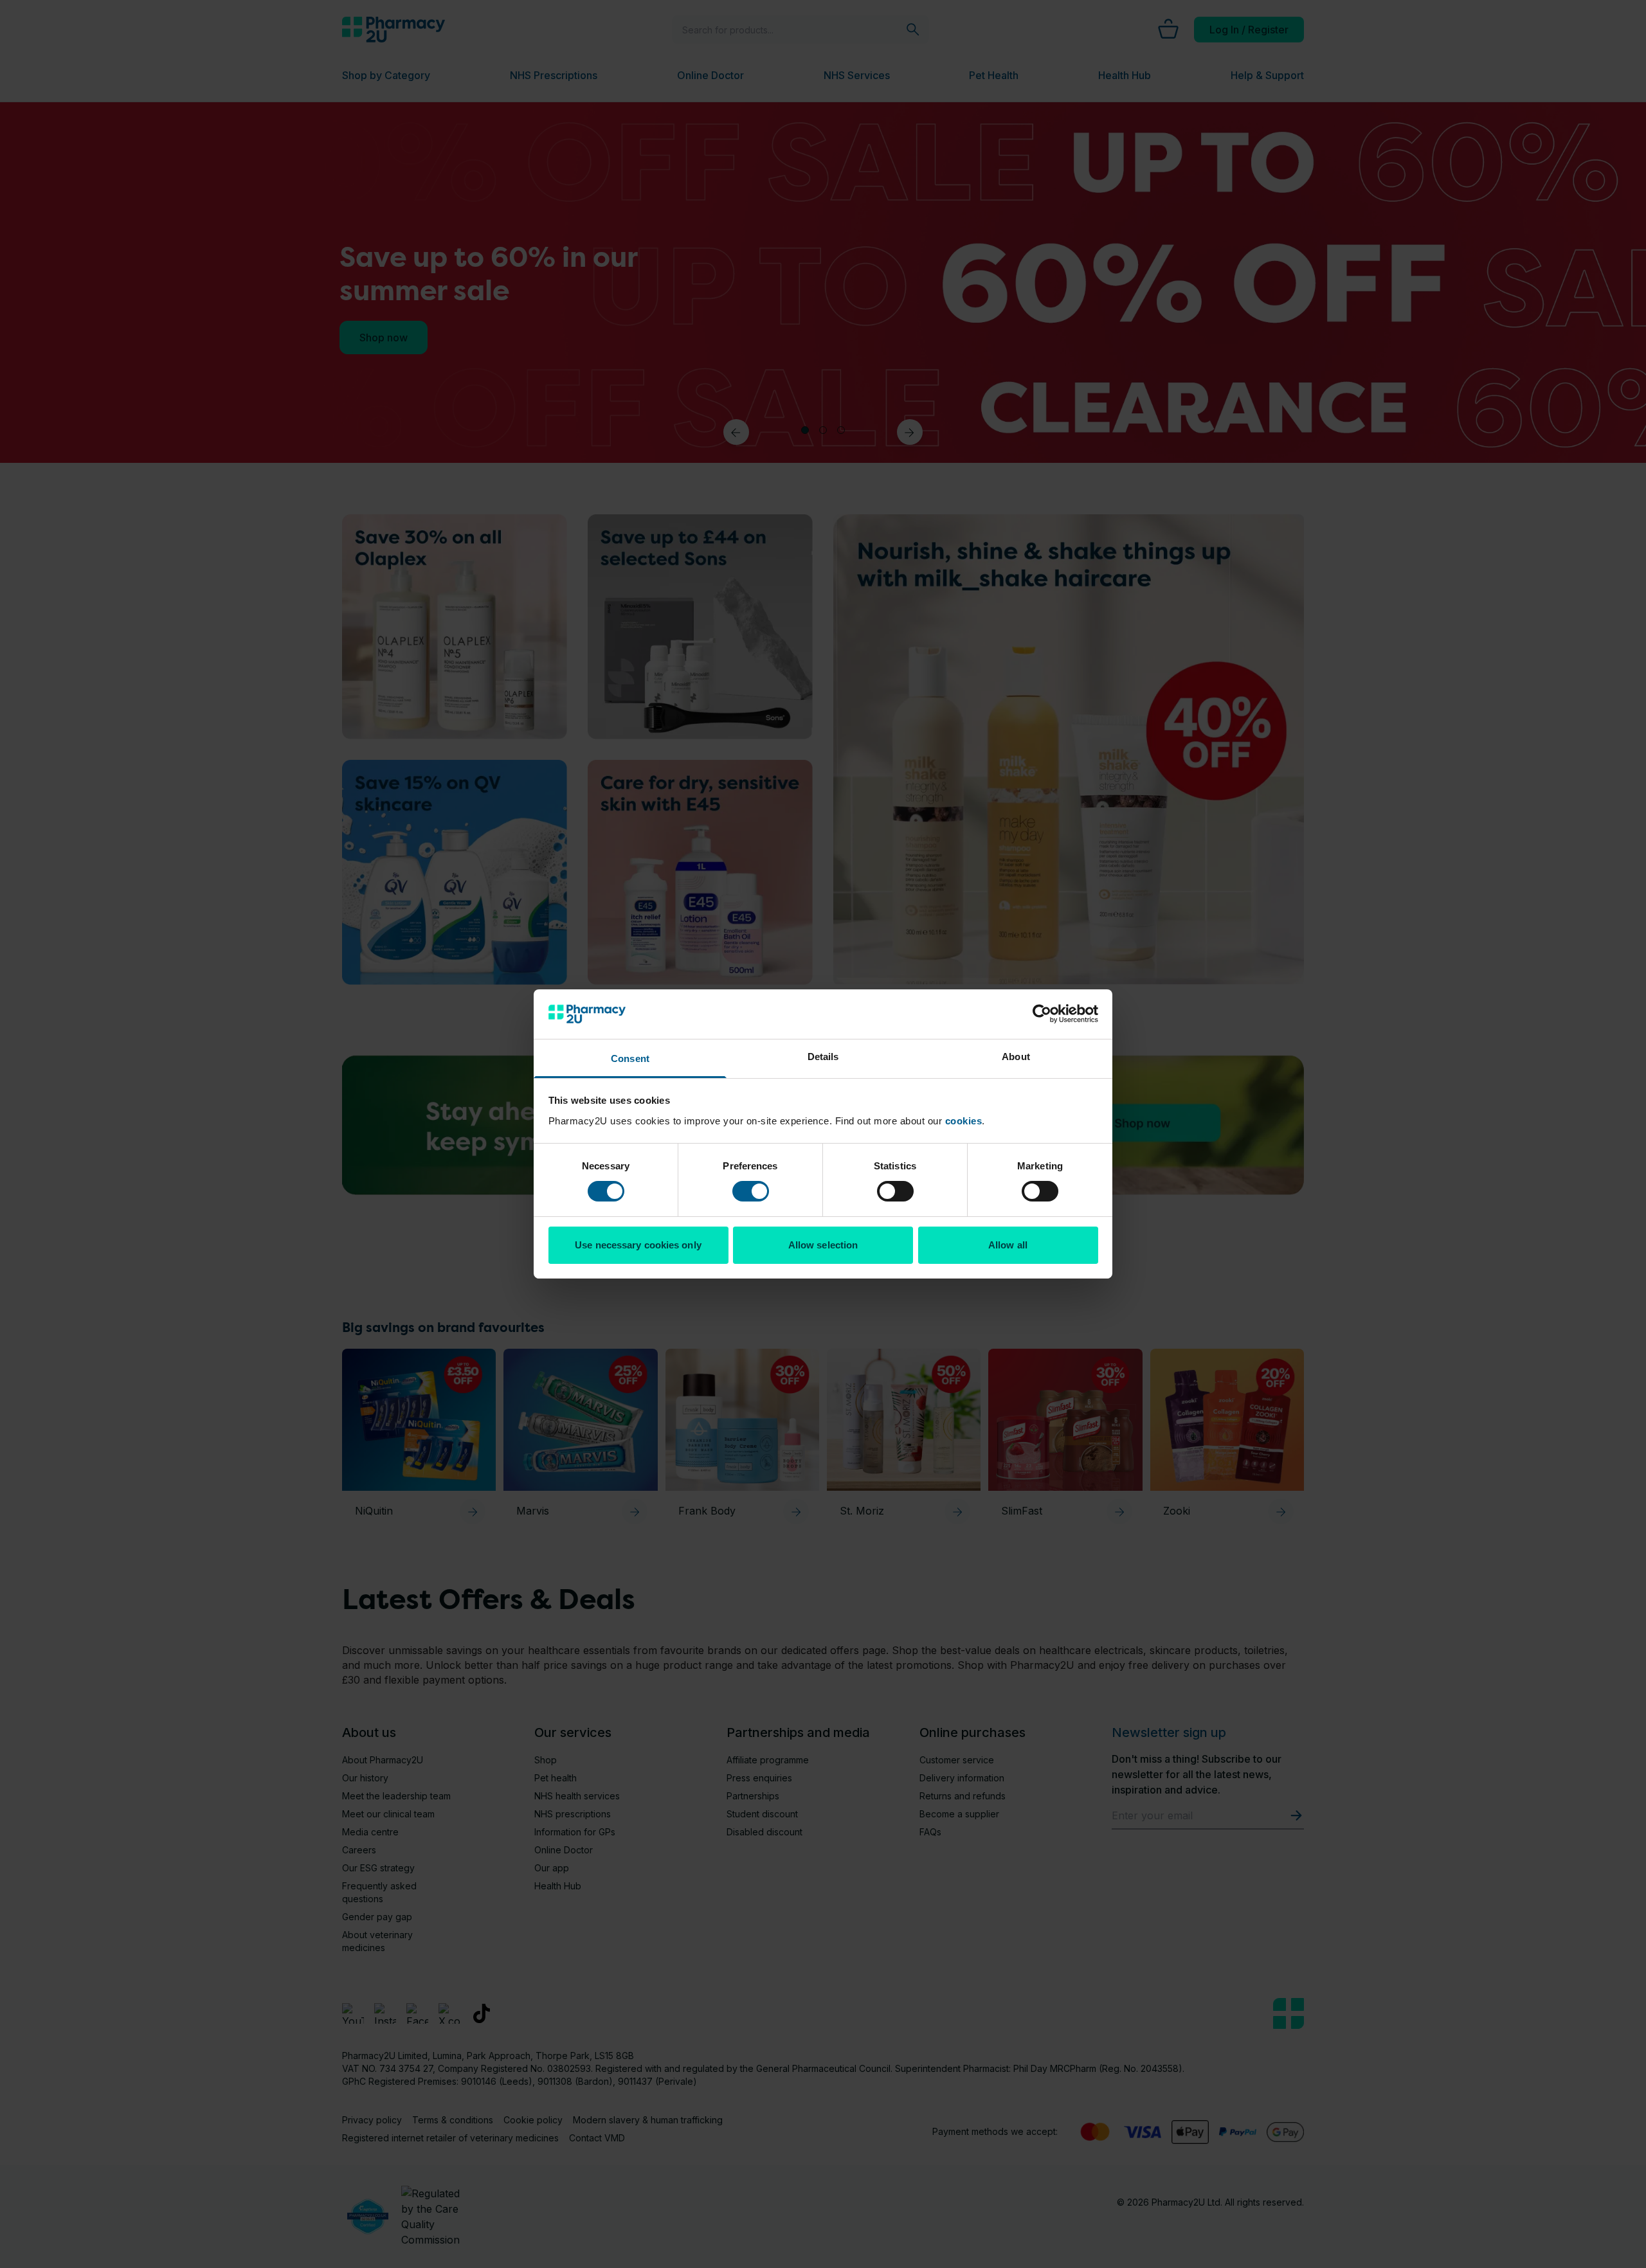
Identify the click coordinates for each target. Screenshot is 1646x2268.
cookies (964, 1121)
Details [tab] (823, 1057)
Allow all (1008, 1245)
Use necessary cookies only (638, 1245)
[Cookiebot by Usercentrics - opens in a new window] (1042, 1014)
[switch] (751, 1191)
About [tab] (1016, 1057)
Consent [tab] (630, 1058)
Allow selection (823, 1245)
